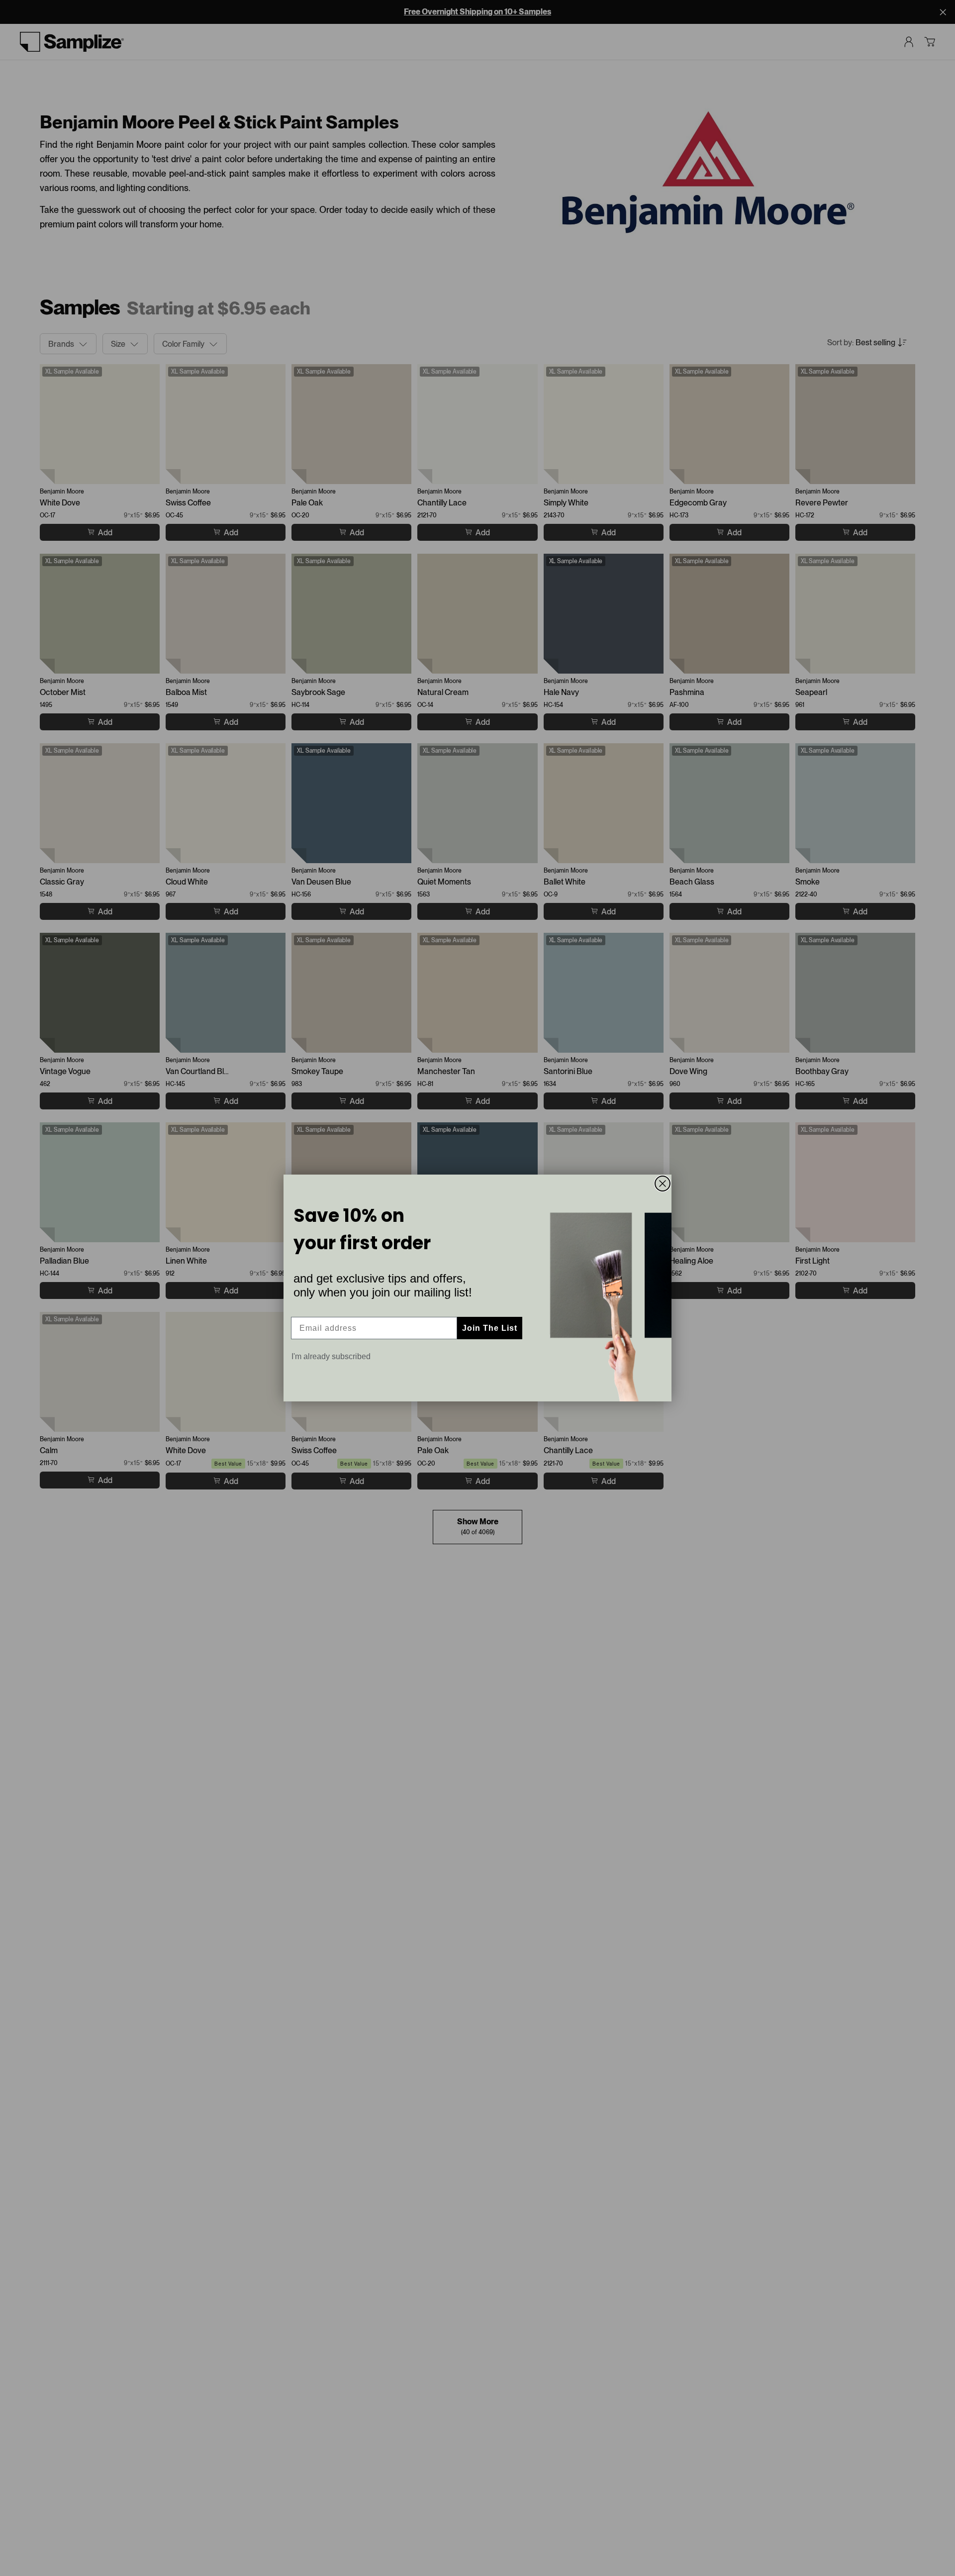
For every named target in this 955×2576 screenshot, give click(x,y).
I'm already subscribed (331, 1356)
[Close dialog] (663, 1184)
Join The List (490, 1328)
